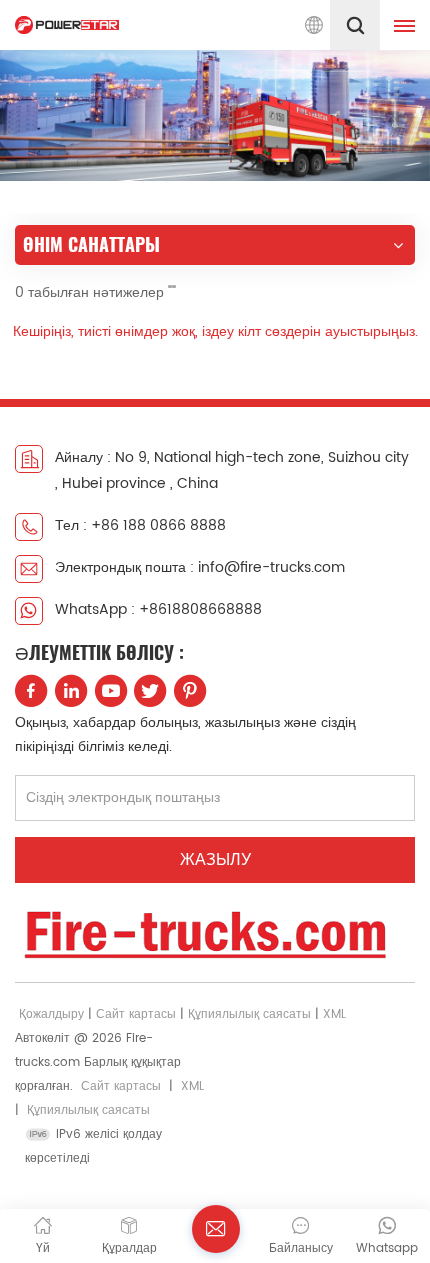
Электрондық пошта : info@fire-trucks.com (200, 567)
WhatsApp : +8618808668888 (158, 609)
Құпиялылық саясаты (249, 1014)
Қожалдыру (51, 1014)
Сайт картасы (136, 1014)
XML (334, 1014)
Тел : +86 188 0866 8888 (140, 525)
